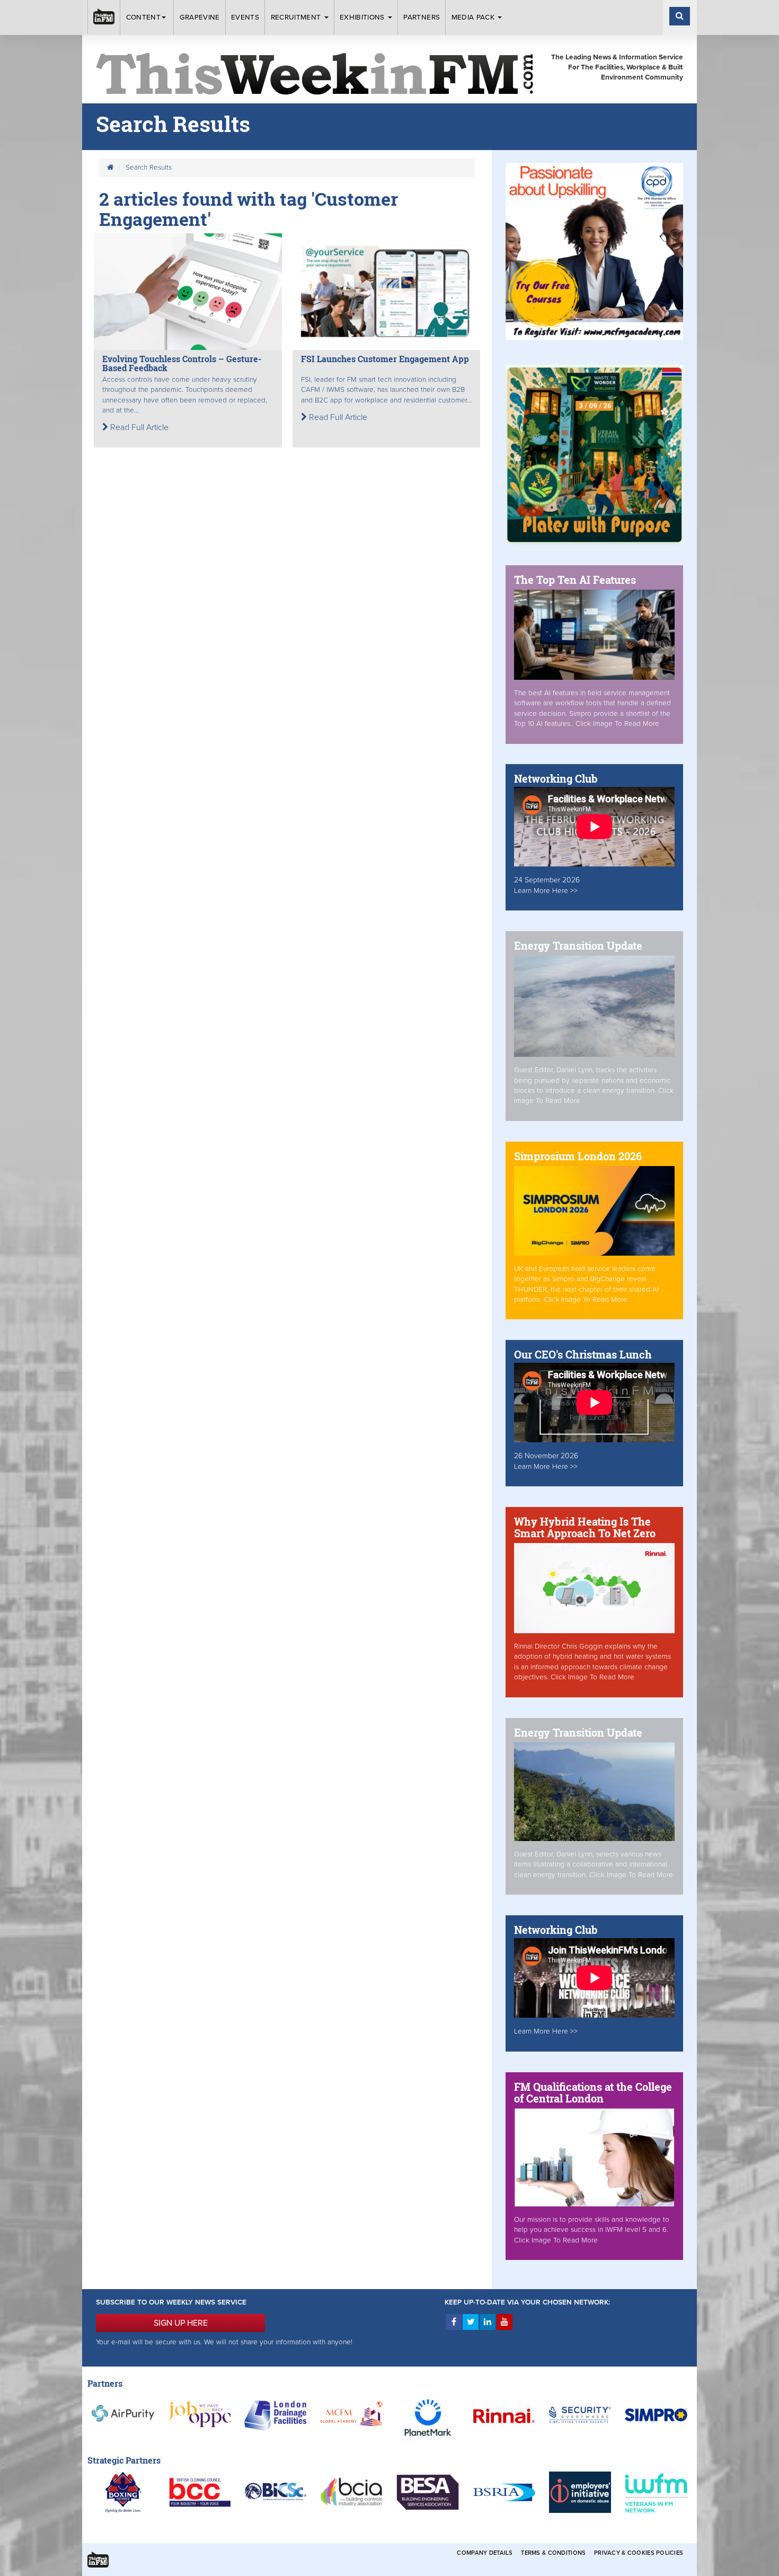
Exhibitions (363, 17)
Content (143, 17)
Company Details (485, 2553)
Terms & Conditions (553, 2553)
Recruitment (297, 17)
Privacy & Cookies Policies (639, 2553)
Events (245, 17)
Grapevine (200, 17)
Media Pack (474, 17)
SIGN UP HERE (181, 2323)
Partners (422, 17)
